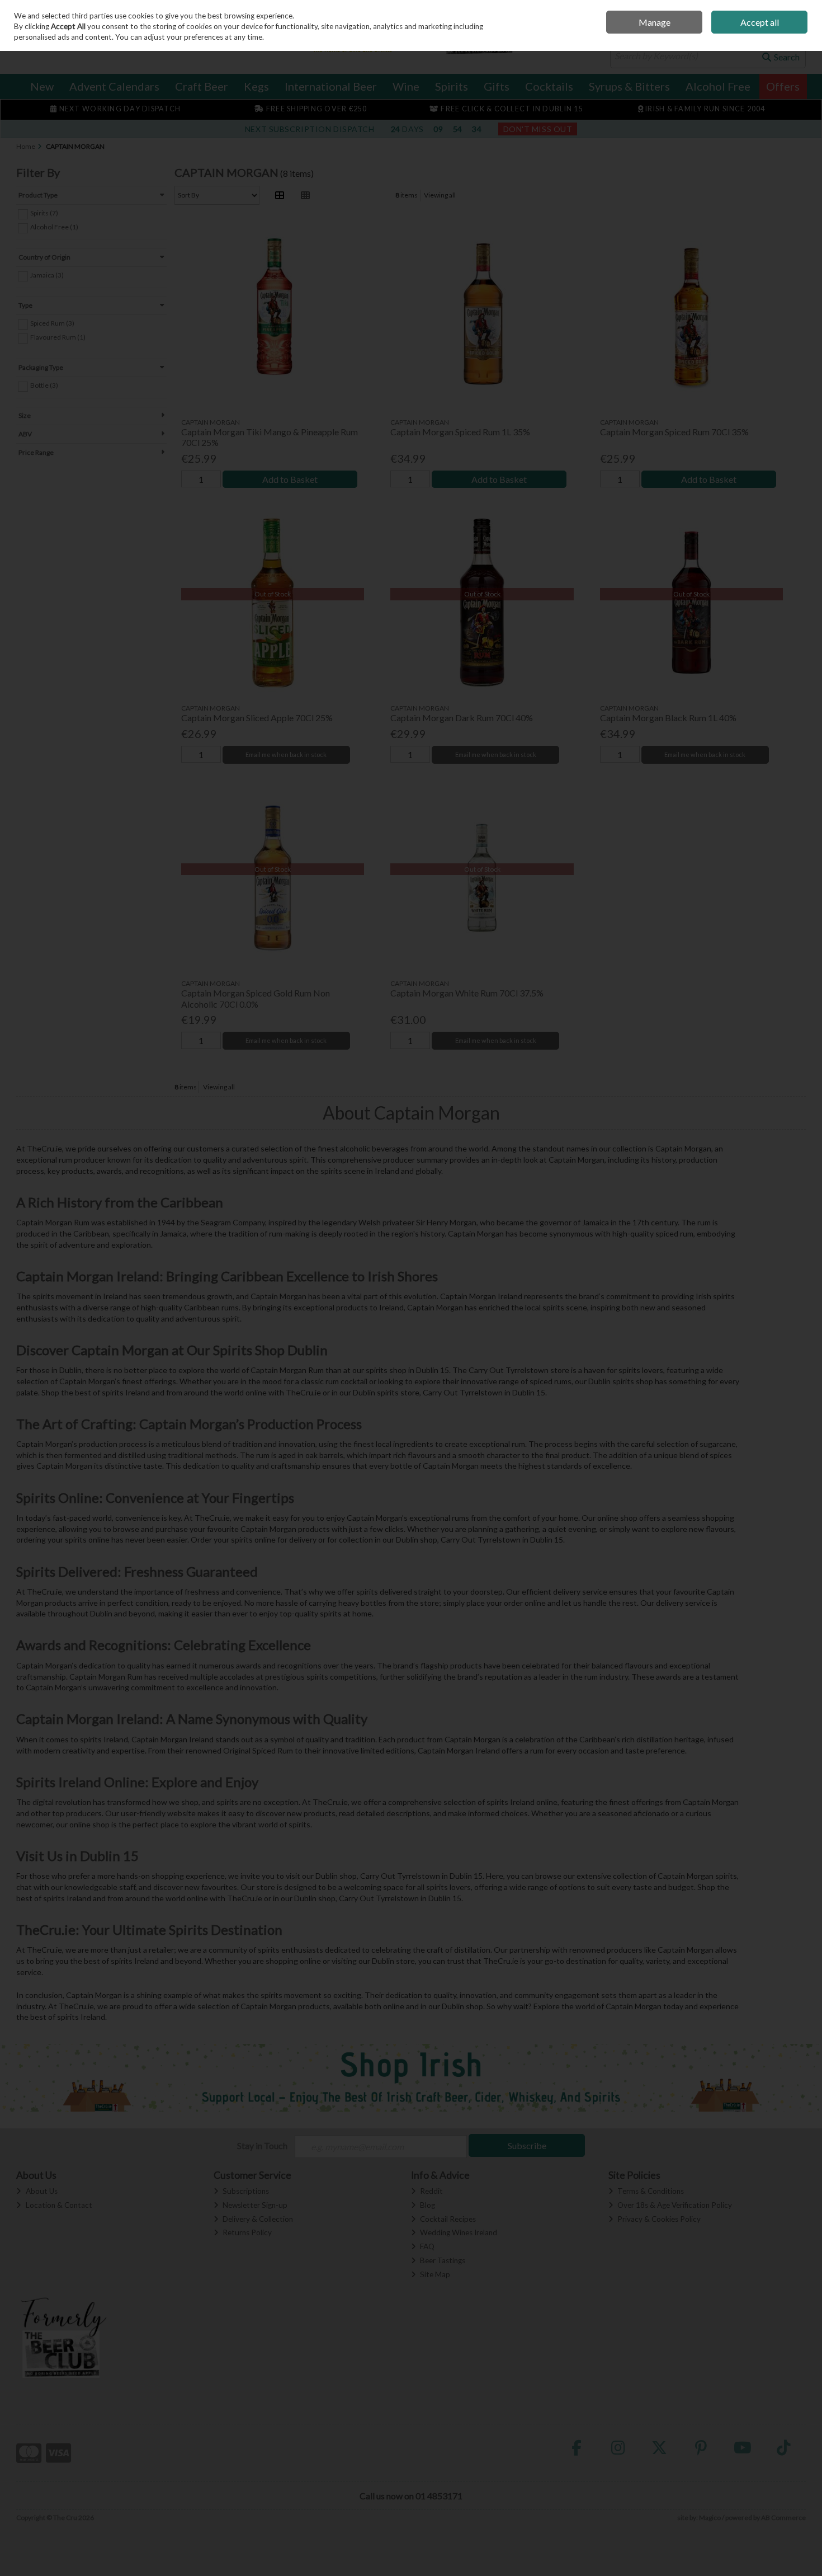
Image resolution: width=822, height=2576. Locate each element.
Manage (655, 22)
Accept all (760, 22)
